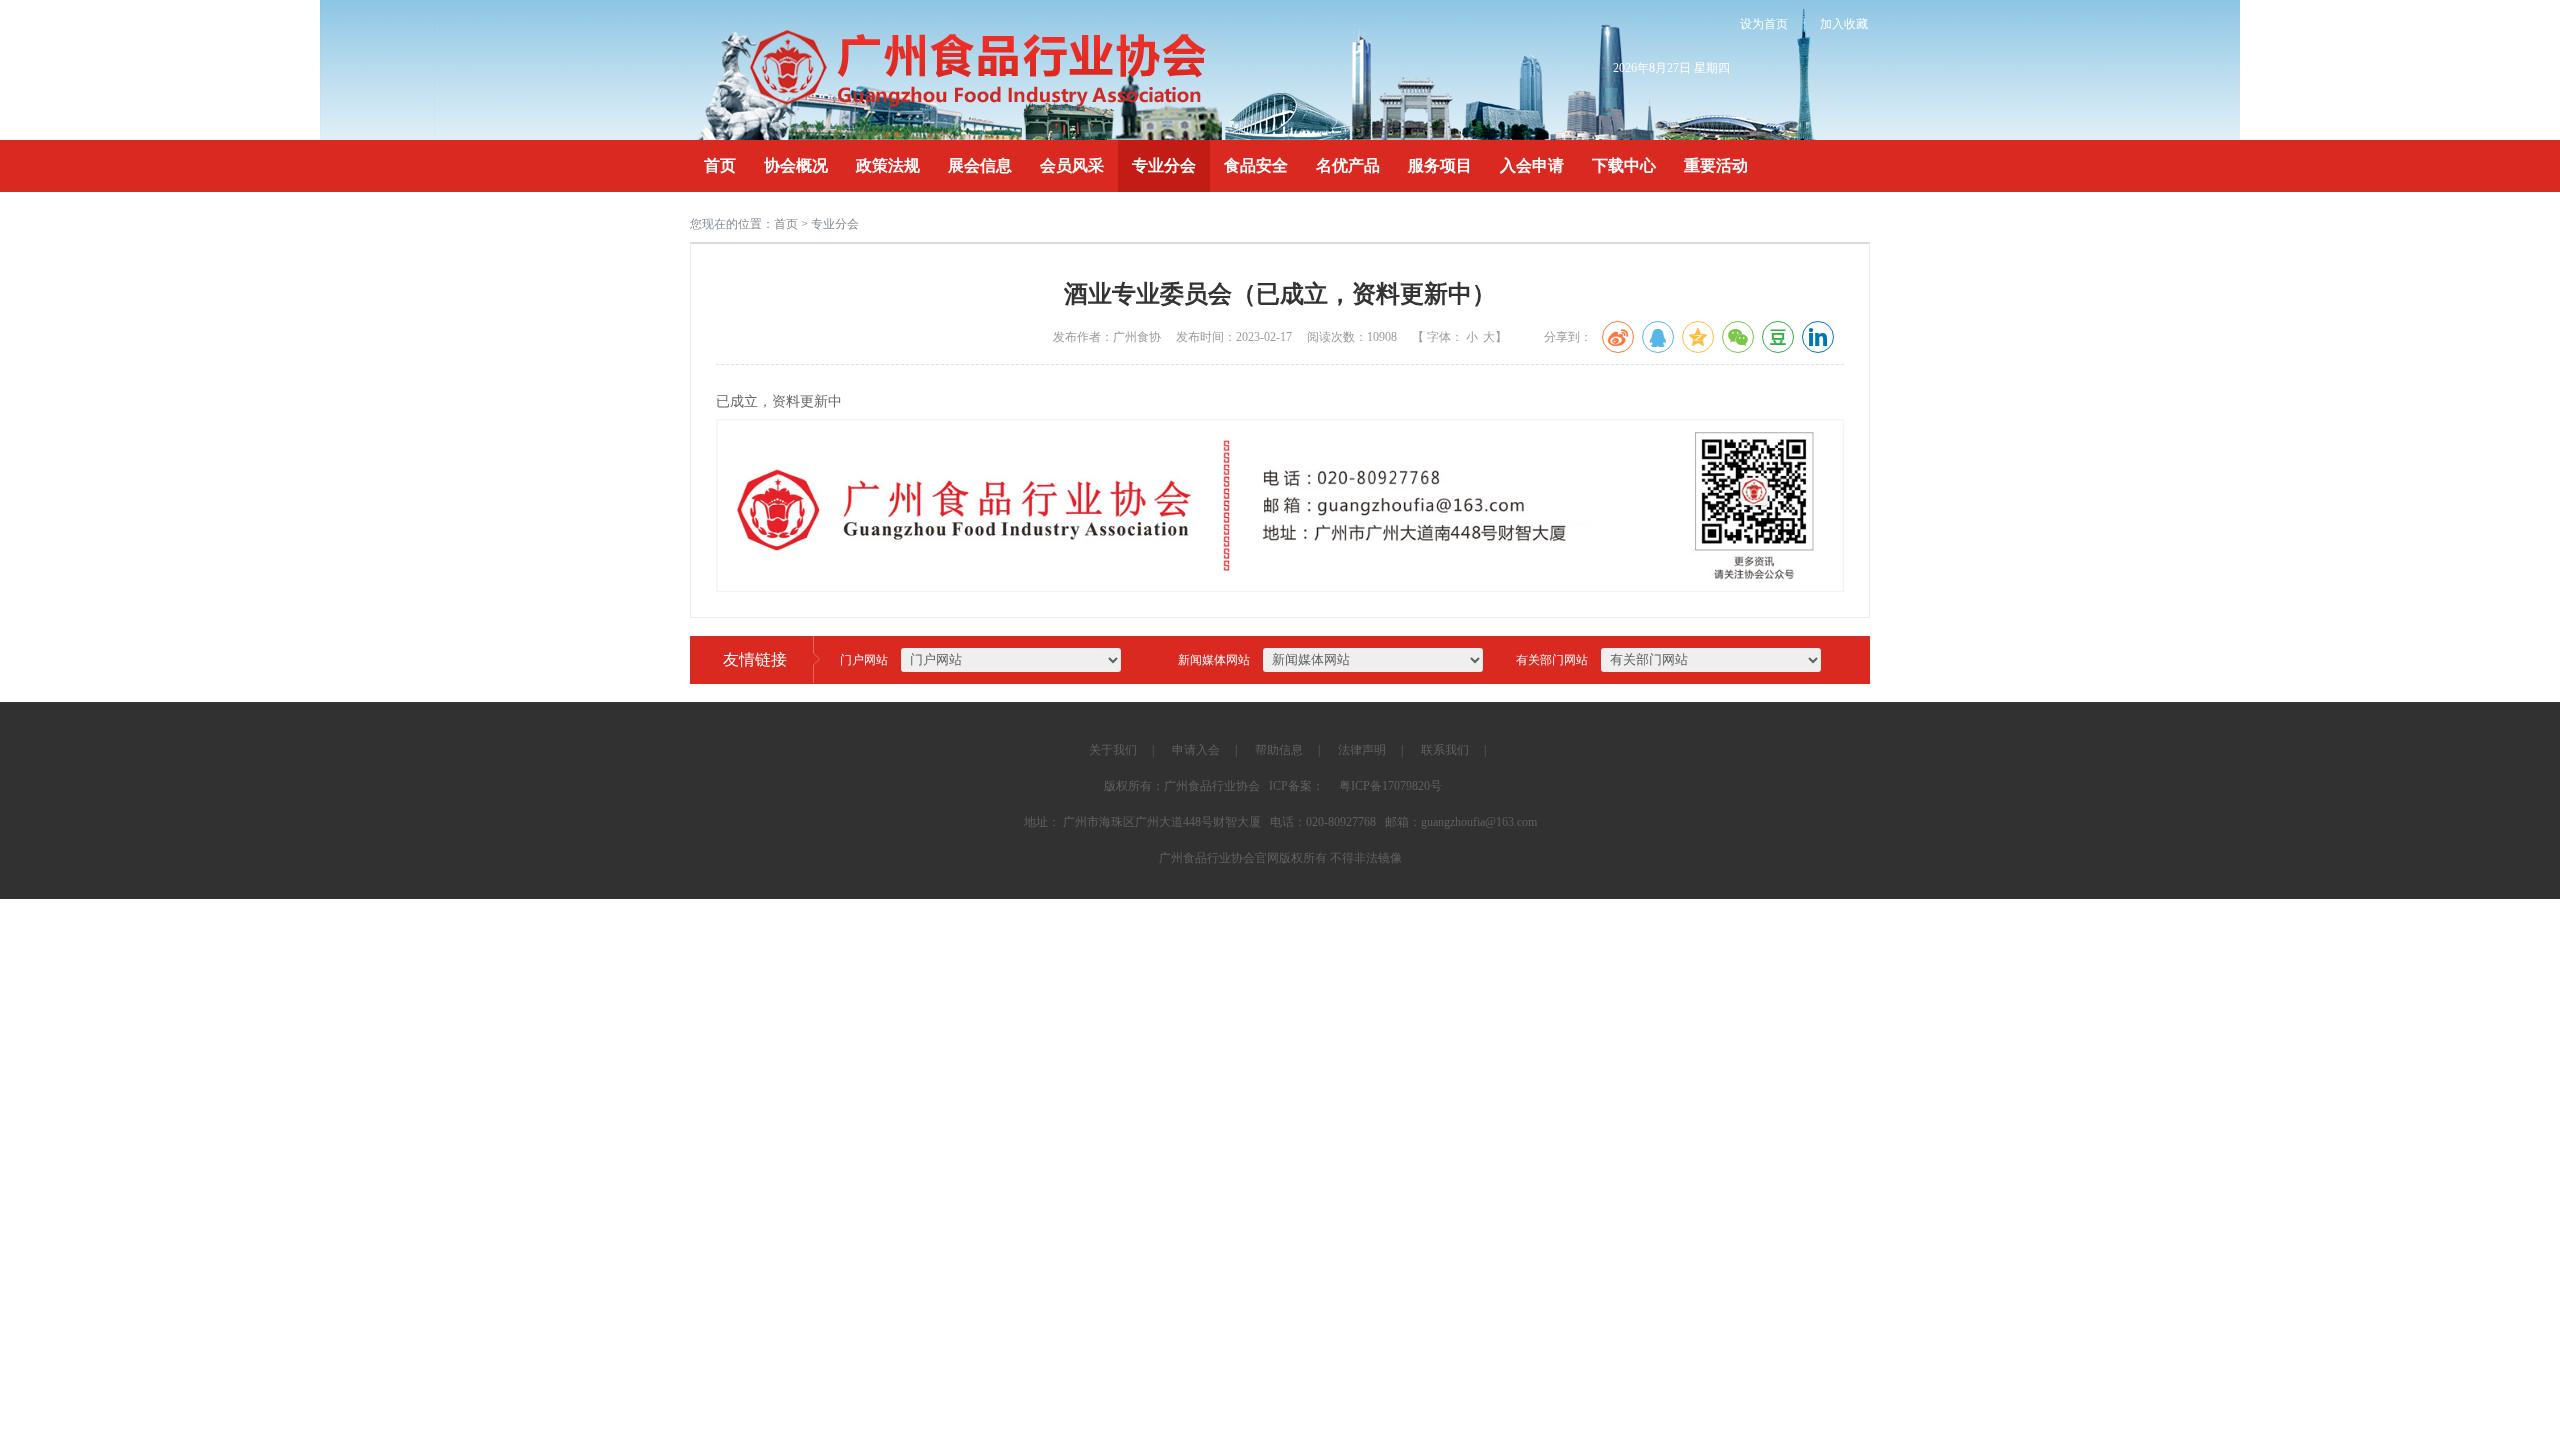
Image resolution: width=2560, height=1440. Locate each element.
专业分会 (1164, 165)
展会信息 (980, 165)
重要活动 (1716, 165)
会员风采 (1072, 165)
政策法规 (888, 165)
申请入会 (1196, 750)
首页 (720, 165)
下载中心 (1624, 165)
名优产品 (1348, 165)
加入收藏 (1844, 24)
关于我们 (1113, 750)
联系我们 (1445, 750)
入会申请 (1532, 165)
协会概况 (796, 165)
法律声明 (1362, 750)
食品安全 (1256, 165)
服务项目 (1440, 165)
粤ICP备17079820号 (1390, 786)
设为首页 (1764, 24)
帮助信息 (1279, 750)
